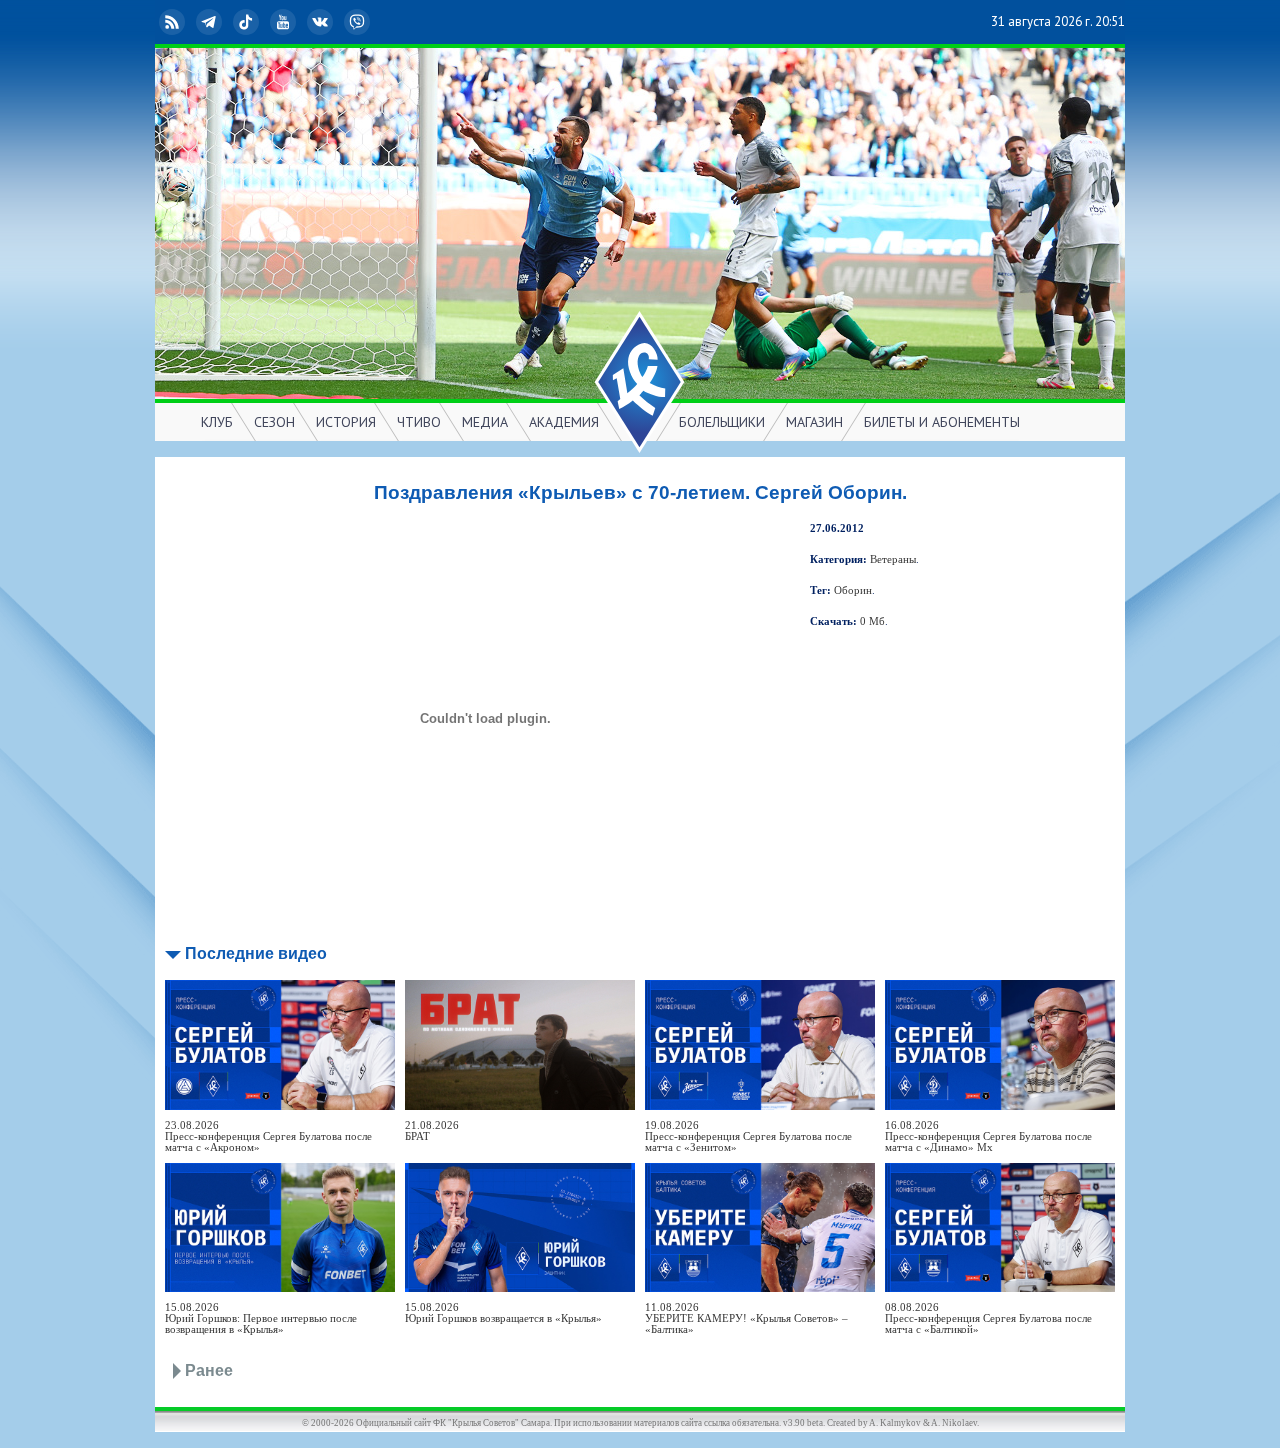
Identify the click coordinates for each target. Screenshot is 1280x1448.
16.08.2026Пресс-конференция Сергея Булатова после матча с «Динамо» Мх (988, 1136)
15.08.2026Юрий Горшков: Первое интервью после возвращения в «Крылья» (261, 1318)
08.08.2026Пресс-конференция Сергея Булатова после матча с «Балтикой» (988, 1318)
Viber (373, 21)
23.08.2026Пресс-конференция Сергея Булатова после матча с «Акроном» (268, 1136)
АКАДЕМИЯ (564, 422)
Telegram (225, 21)
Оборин (853, 590)
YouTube (299, 21)
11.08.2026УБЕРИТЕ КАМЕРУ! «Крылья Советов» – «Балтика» (746, 1318)
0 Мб (872, 621)
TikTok (262, 21)
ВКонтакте (336, 21)
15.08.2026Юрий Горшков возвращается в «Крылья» (503, 1313)
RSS (188, 21)
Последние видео (256, 953)
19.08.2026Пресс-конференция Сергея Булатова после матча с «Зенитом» (748, 1136)
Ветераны (893, 559)
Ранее (209, 1370)
